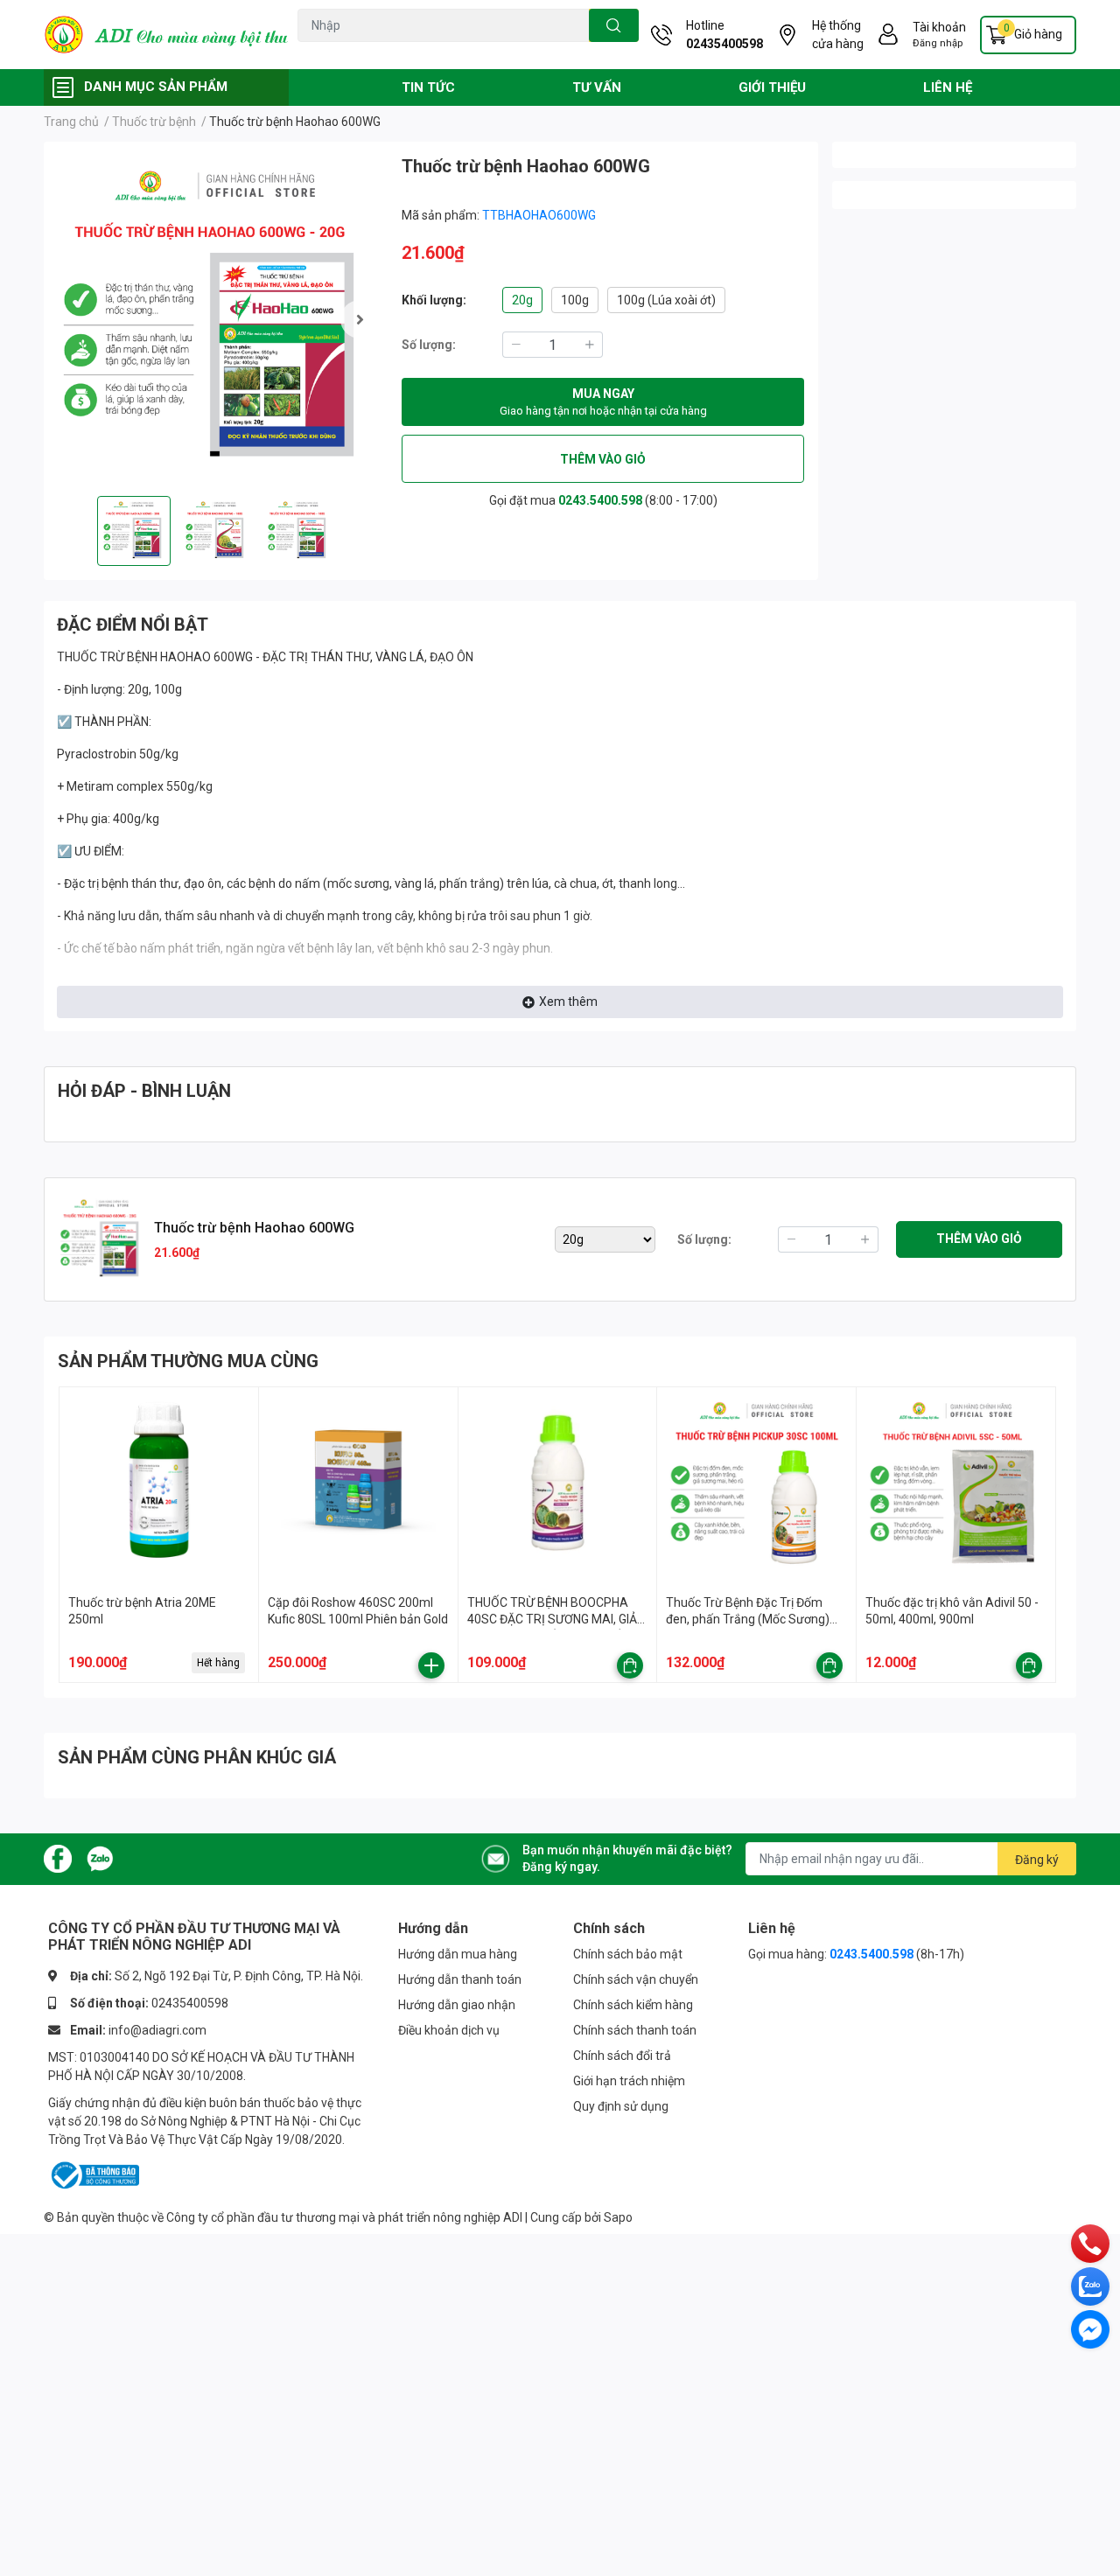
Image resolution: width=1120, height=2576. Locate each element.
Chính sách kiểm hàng (633, 2005)
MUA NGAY (603, 402)
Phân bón (448, 52)
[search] (614, 25)
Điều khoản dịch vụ (449, 2030)
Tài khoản (939, 27)
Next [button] (360, 319)
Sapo (618, 2217)
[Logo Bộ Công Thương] (94, 2175)
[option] (216, 319)
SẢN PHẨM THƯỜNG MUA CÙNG (188, 1361)
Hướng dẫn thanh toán (460, 1979)
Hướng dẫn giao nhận (457, 2005)
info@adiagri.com (157, 2030)
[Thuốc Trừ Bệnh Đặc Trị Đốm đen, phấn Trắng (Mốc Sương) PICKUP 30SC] (756, 1487)
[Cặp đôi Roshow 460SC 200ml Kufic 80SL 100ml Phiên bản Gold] (358, 1487)
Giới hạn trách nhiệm (629, 2081)
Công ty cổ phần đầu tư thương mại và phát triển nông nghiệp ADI (344, 2217)
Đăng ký (1037, 1860)
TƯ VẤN (597, 87)
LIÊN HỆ (948, 87)
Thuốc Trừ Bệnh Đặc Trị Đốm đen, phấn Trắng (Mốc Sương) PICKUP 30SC (748, 1620)
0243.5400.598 (600, 500)
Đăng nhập (938, 43)
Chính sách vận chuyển (636, 1979)
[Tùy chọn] (630, 1665)
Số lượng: (429, 345)
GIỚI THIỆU (772, 87)
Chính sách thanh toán (635, 2030)
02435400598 (724, 44)
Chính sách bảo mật (628, 1954)
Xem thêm (568, 1002)
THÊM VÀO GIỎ (603, 459)
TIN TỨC (428, 87)
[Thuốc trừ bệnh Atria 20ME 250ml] (159, 1487)
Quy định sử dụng (621, 2106)
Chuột (356, 52)
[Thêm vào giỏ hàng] (431, 1665)
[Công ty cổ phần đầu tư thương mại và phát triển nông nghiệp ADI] (166, 35)
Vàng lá (398, 52)
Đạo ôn (315, 52)
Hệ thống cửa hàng (838, 35)
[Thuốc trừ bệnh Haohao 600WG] (216, 319)
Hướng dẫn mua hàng (458, 1954)
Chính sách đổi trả (622, 2056)
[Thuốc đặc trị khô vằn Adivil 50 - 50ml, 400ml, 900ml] (956, 1487)
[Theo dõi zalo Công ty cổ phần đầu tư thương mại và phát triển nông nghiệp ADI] (100, 1858)
